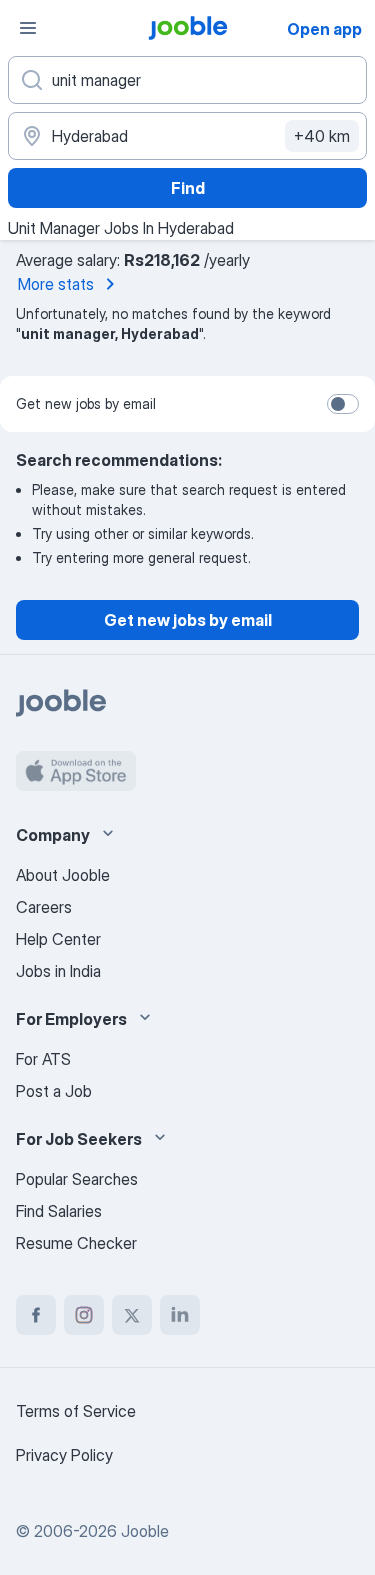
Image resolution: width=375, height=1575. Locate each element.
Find (188, 188)
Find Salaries (59, 1211)
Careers (44, 907)
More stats (56, 284)
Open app (324, 29)
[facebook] (36, 1315)
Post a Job (54, 1091)
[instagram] (84, 1315)
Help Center (58, 939)
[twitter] (132, 1315)
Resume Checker (76, 1243)
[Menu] (28, 28)
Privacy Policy (64, 1455)
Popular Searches (77, 1179)
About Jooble (63, 875)
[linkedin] (180, 1315)
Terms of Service (76, 1411)
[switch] (343, 404)
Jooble (145, 1531)
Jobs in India (58, 971)
